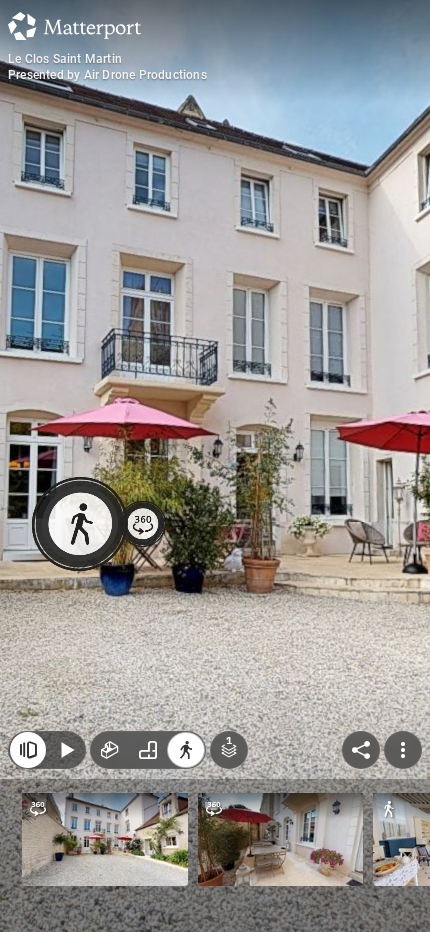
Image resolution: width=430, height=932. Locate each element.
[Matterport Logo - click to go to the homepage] (74, 26)
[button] (105, 839)
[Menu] (403, 750)
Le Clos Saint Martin (65, 59)
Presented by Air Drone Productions (107, 75)
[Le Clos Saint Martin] (215, 466)
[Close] (28, 750)
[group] (148, 750)
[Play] (66, 750)
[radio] (110, 750)
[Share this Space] (361, 750)
